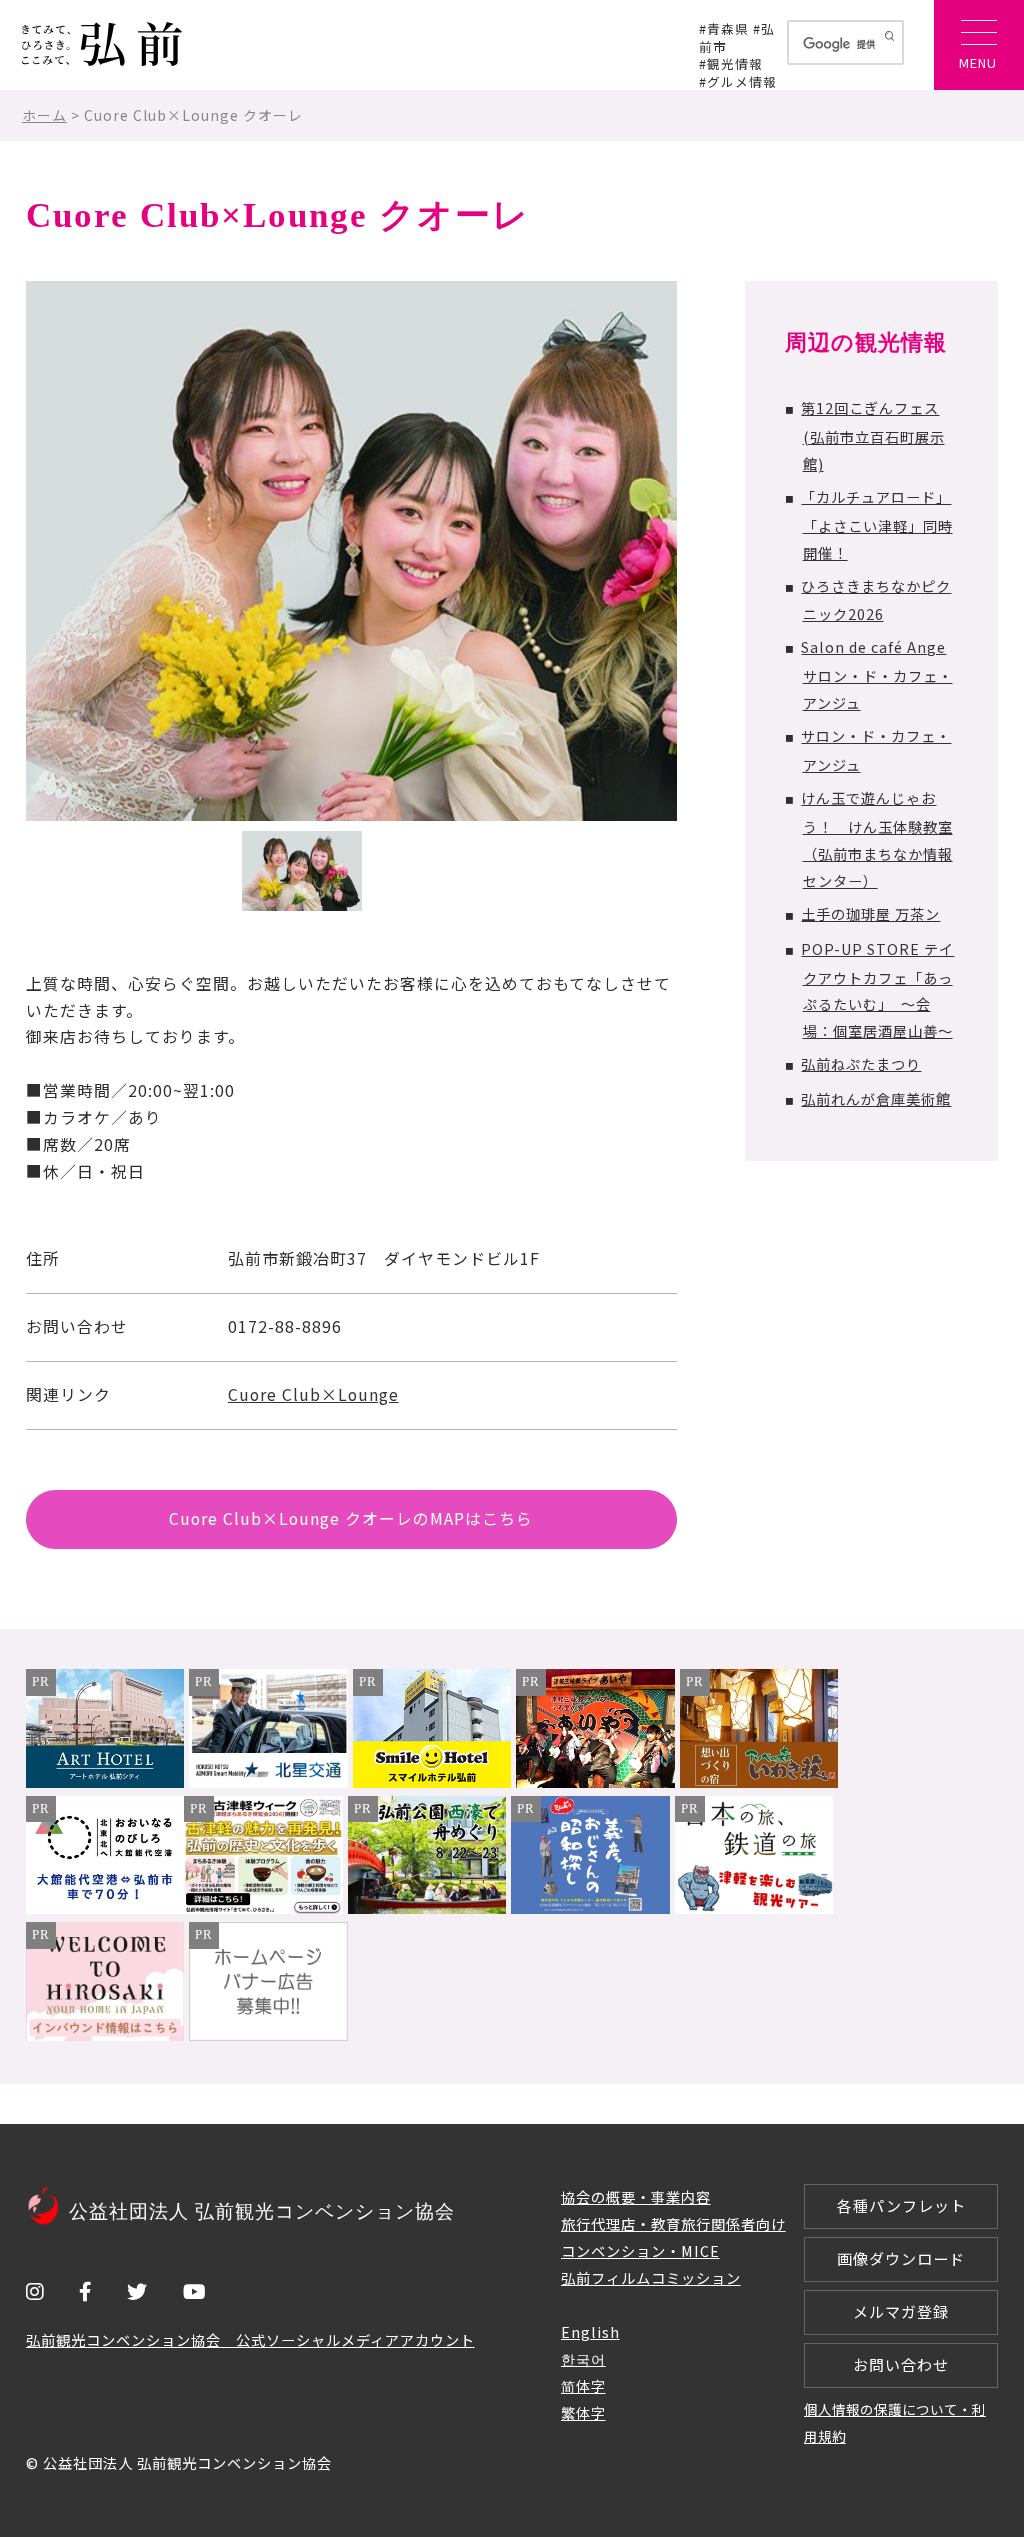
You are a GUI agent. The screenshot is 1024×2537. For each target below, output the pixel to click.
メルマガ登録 (901, 2311)
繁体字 (583, 2412)
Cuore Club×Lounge (313, 1394)
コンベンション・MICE (640, 2250)
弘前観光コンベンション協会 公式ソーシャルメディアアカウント (250, 2339)
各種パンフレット (901, 2205)
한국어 (583, 2358)
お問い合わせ (901, 2364)
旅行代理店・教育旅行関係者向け (673, 2223)
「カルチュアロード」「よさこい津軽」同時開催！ (876, 524)
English (590, 2331)
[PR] (105, 1781)
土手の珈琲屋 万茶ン (870, 913)
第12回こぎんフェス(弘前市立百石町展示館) (872, 435)
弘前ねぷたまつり (861, 1063)
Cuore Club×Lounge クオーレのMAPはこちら (351, 1518)
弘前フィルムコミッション (651, 2277)
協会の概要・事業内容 (636, 2196)
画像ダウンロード (901, 2258)
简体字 (583, 2385)
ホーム (44, 115)
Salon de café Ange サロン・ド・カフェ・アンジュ (876, 674)
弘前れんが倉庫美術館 (876, 1098)
